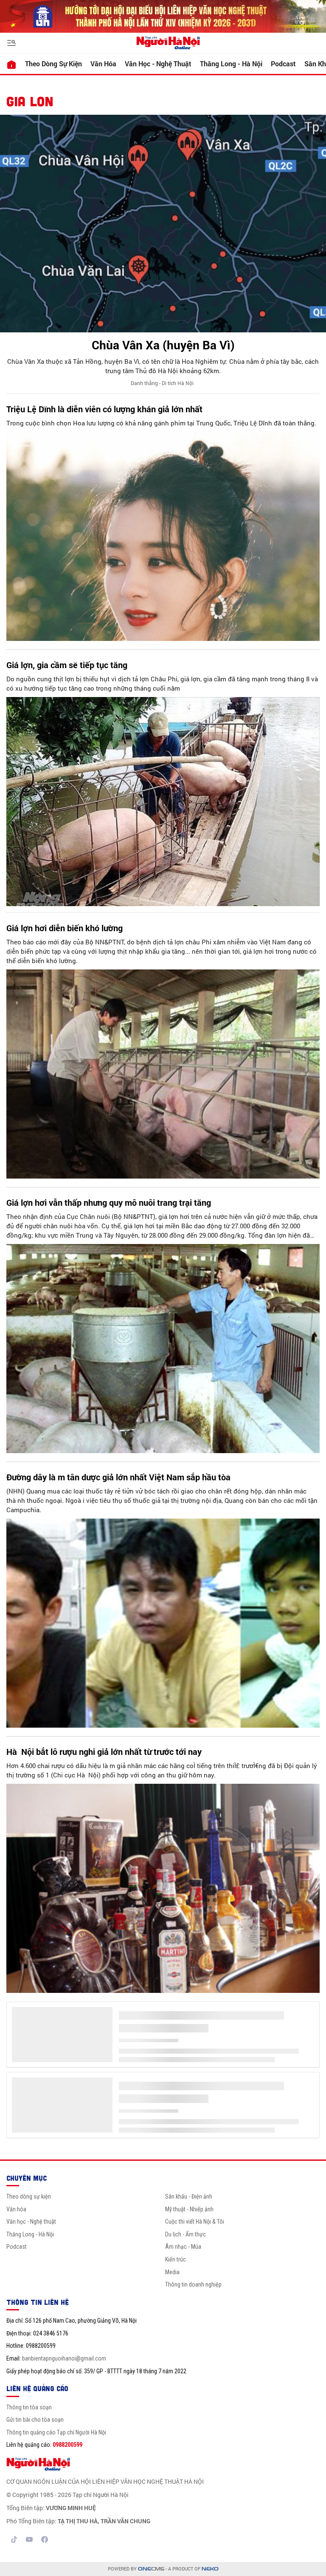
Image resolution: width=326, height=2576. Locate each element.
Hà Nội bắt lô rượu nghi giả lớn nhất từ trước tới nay (104, 1751)
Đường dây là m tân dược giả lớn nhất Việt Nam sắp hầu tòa (118, 1477)
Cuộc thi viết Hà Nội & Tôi (195, 2222)
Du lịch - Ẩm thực (185, 2234)
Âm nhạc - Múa (183, 2247)
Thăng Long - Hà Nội (231, 64)
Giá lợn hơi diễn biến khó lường (65, 928)
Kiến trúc (176, 2259)
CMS (151, 2569)
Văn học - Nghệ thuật (158, 64)
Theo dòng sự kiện (53, 64)
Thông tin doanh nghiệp (193, 2284)
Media (172, 2272)
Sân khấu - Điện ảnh (189, 2196)
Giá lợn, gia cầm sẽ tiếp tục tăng (67, 665)
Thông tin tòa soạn (29, 2407)
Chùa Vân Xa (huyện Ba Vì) (163, 345)
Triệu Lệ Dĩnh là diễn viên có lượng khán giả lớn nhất (104, 409)
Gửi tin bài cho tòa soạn (35, 2420)
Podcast (283, 64)
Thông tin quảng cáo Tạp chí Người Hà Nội (56, 2432)
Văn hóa (103, 64)
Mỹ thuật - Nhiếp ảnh (189, 2209)
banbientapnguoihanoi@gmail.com (64, 2358)
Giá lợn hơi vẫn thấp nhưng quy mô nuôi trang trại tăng (109, 1202)
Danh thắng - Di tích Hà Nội (162, 383)
